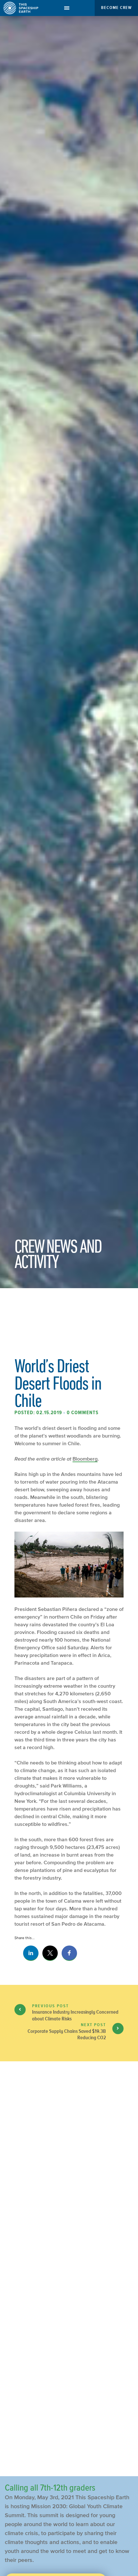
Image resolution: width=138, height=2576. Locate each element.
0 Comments (83, 1413)
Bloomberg (85, 1459)
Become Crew (116, 8)
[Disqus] (69, 2210)
